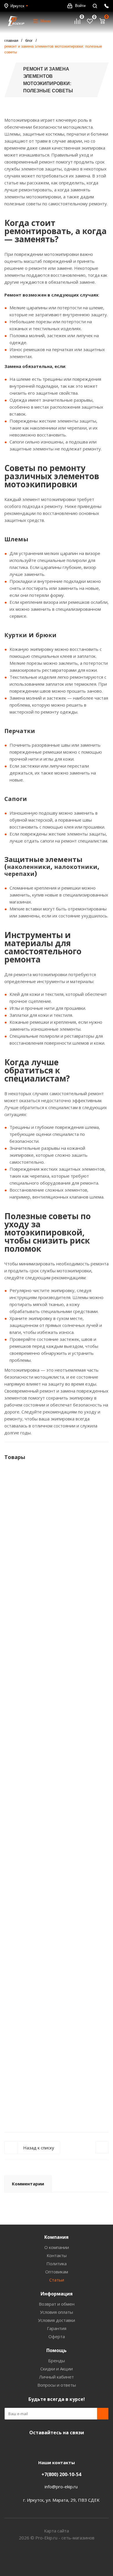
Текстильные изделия (33, 677)
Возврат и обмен (57, 2304)
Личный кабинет (57, 2377)
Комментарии (28, 2184)
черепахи (19, 874)
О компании (57, 2247)
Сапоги (16, 799)
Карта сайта (57, 2531)
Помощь (57, 2350)
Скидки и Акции (57, 2369)
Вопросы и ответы (57, 2385)
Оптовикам (57, 2272)
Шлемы (16, 539)
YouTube (55, 2446)
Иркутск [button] (17, 6)
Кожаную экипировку (32, 649)
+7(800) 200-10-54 (61, 2474)
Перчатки (20, 731)
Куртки (16, 635)
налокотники (76, 867)
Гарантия (57, 2328)
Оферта (57, 2336)
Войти (80, 6)
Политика (57, 2264)
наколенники (29, 867)
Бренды (57, 2361)
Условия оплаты (57, 2312)
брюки (46, 635)
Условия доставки (57, 2320)
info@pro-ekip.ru (61, 2487)
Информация (57, 2294)
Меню (46, 21)
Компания (57, 2237)
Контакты (57, 2255)
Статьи (57, 2280)
